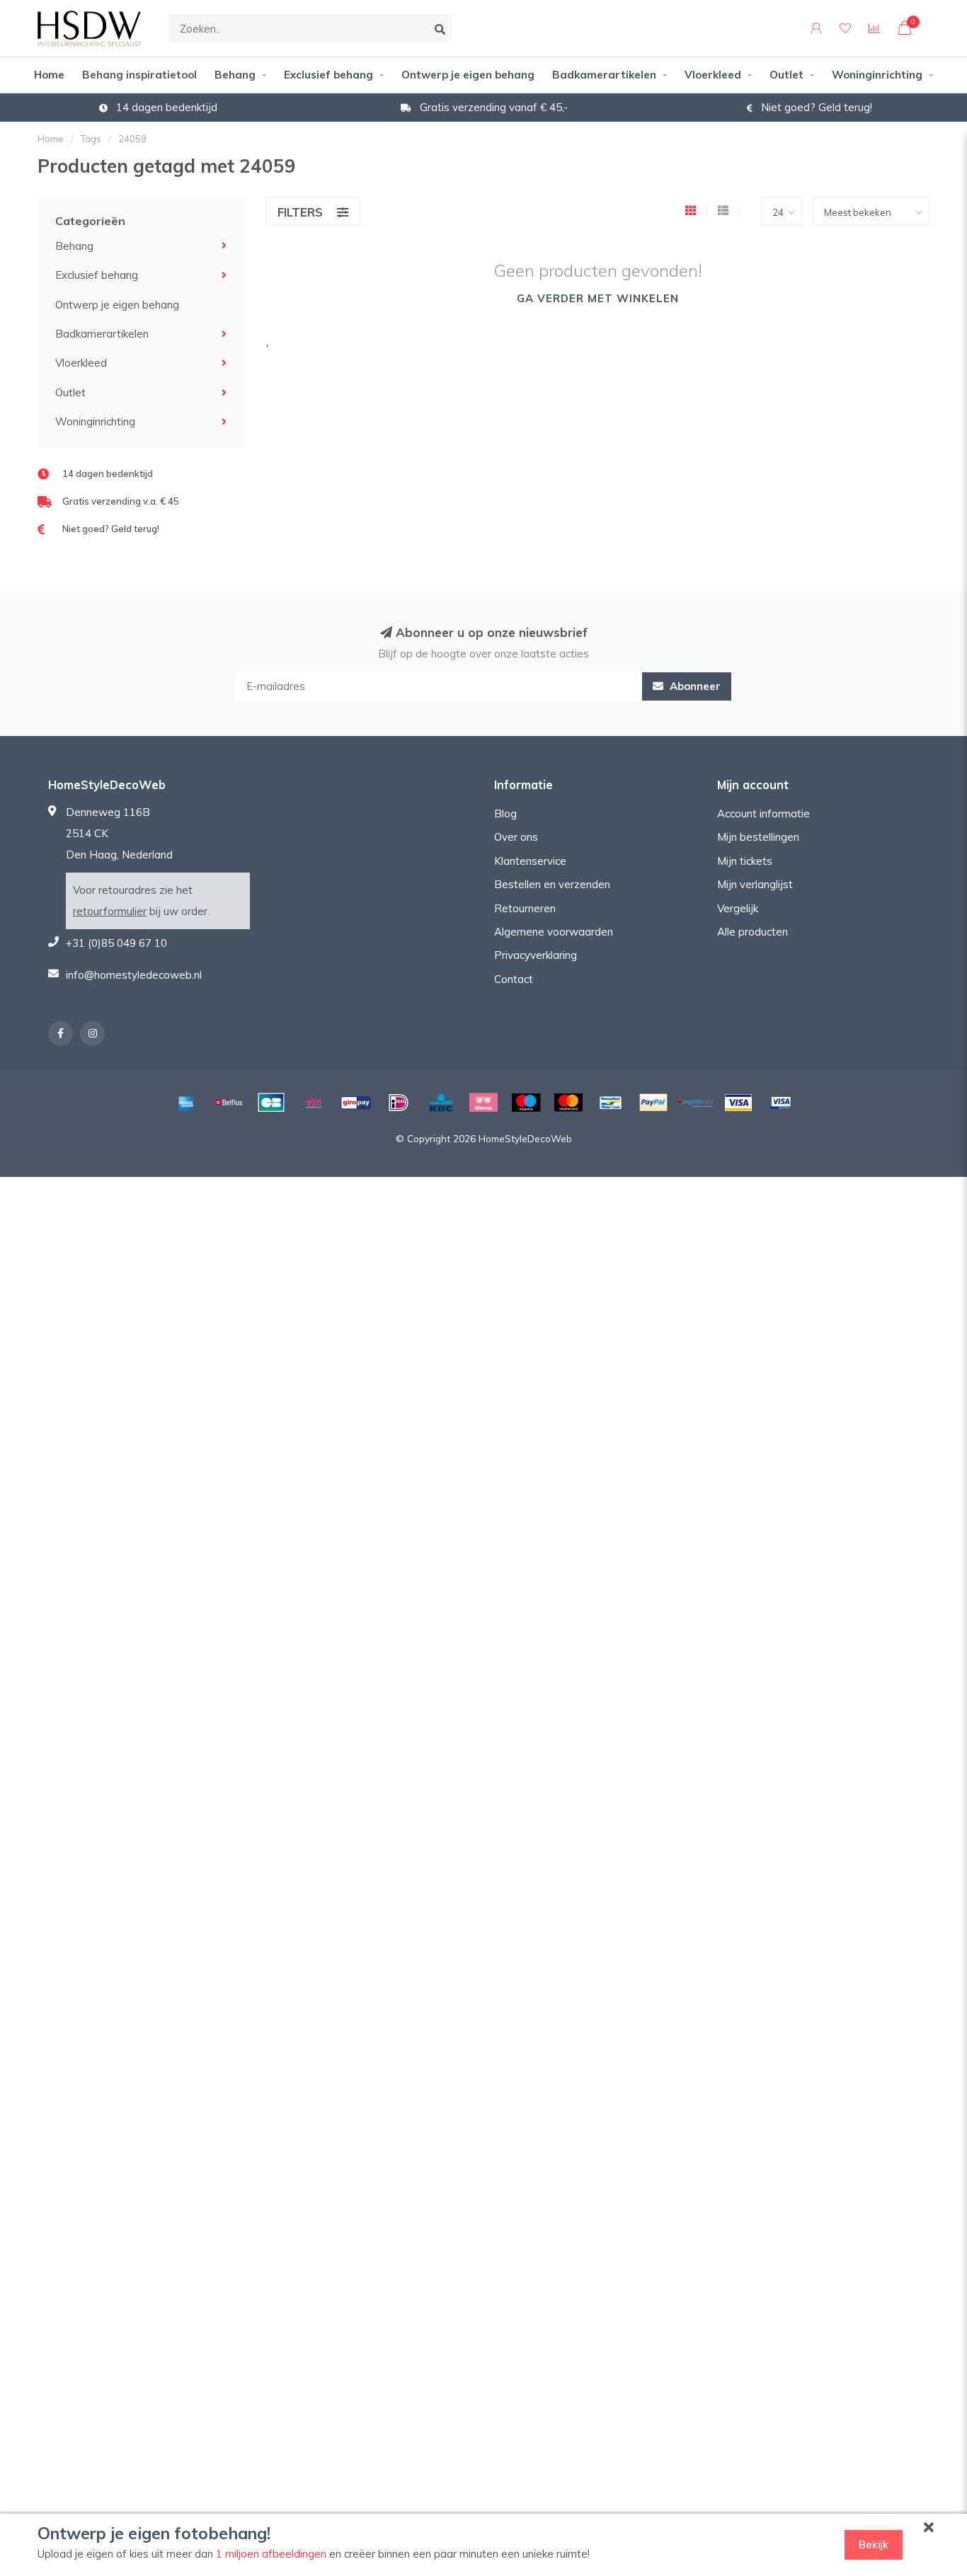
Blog (505, 813)
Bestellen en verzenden (552, 884)
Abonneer (694, 686)
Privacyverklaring (536, 955)
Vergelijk (738, 908)
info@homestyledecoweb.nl (134, 975)
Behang (235, 75)
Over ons (516, 837)
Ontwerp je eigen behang (468, 75)
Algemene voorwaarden (554, 932)
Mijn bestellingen (758, 837)
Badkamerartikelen (604, 75)
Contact (514, 979)
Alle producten (753, 932)
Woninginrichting (877, 75)
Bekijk (874, 2545)
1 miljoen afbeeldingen (271, 2554)
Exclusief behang (328, 75)
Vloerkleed (713, 75)
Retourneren (525, 908)
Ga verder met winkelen (598, 298)
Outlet (786, 75)
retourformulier (110, 911)
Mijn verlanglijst (755, 884)
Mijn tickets (745, 861)
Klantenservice (530, 861)
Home (49, 75)
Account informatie (763, 813)
